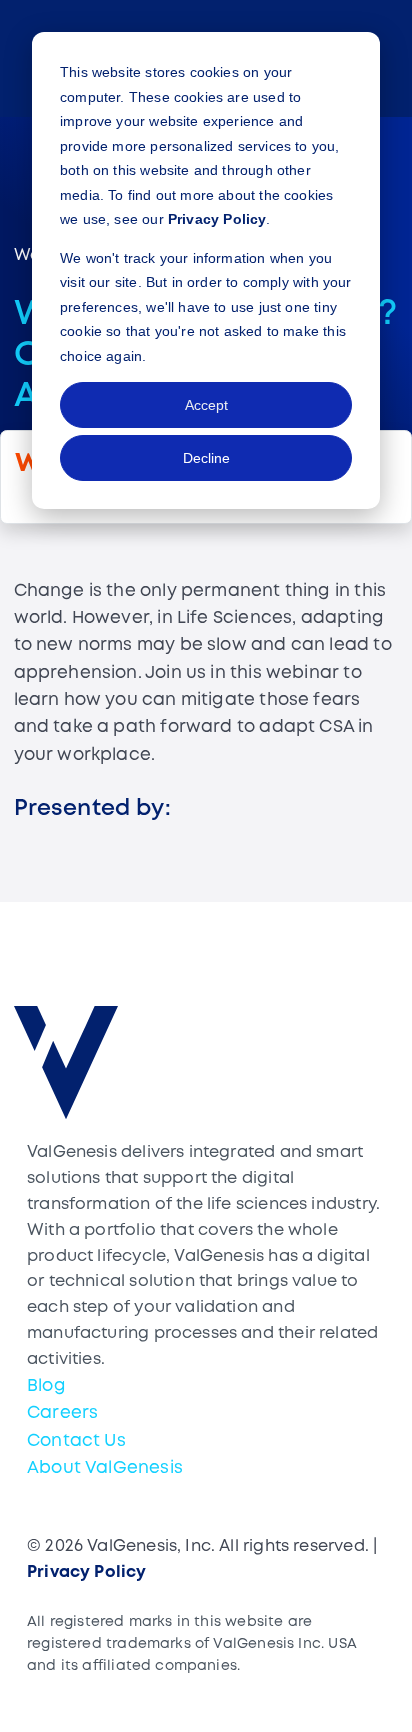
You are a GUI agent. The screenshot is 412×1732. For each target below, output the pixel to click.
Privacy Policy (217, 219)
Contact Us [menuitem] (76, 1441)
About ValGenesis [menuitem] (105, 1468)
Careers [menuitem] (62, 1413)
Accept (206, 405)
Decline (206, 458)
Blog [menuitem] (46, 1386)
